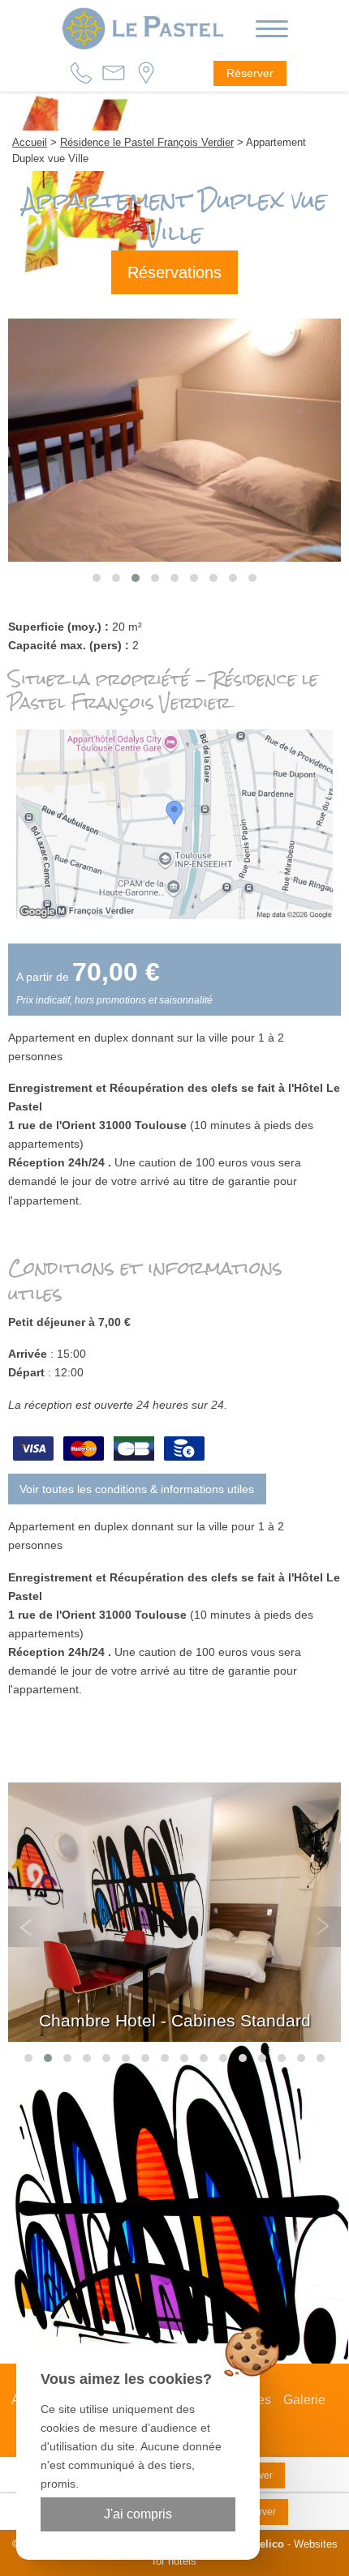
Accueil (30, 142)
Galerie (304, 2400)
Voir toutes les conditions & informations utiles (137, 1489)
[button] (97, 578)
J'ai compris (138, 2514)
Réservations (174, 272)
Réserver (250, 73)
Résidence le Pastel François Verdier (147, 142)
